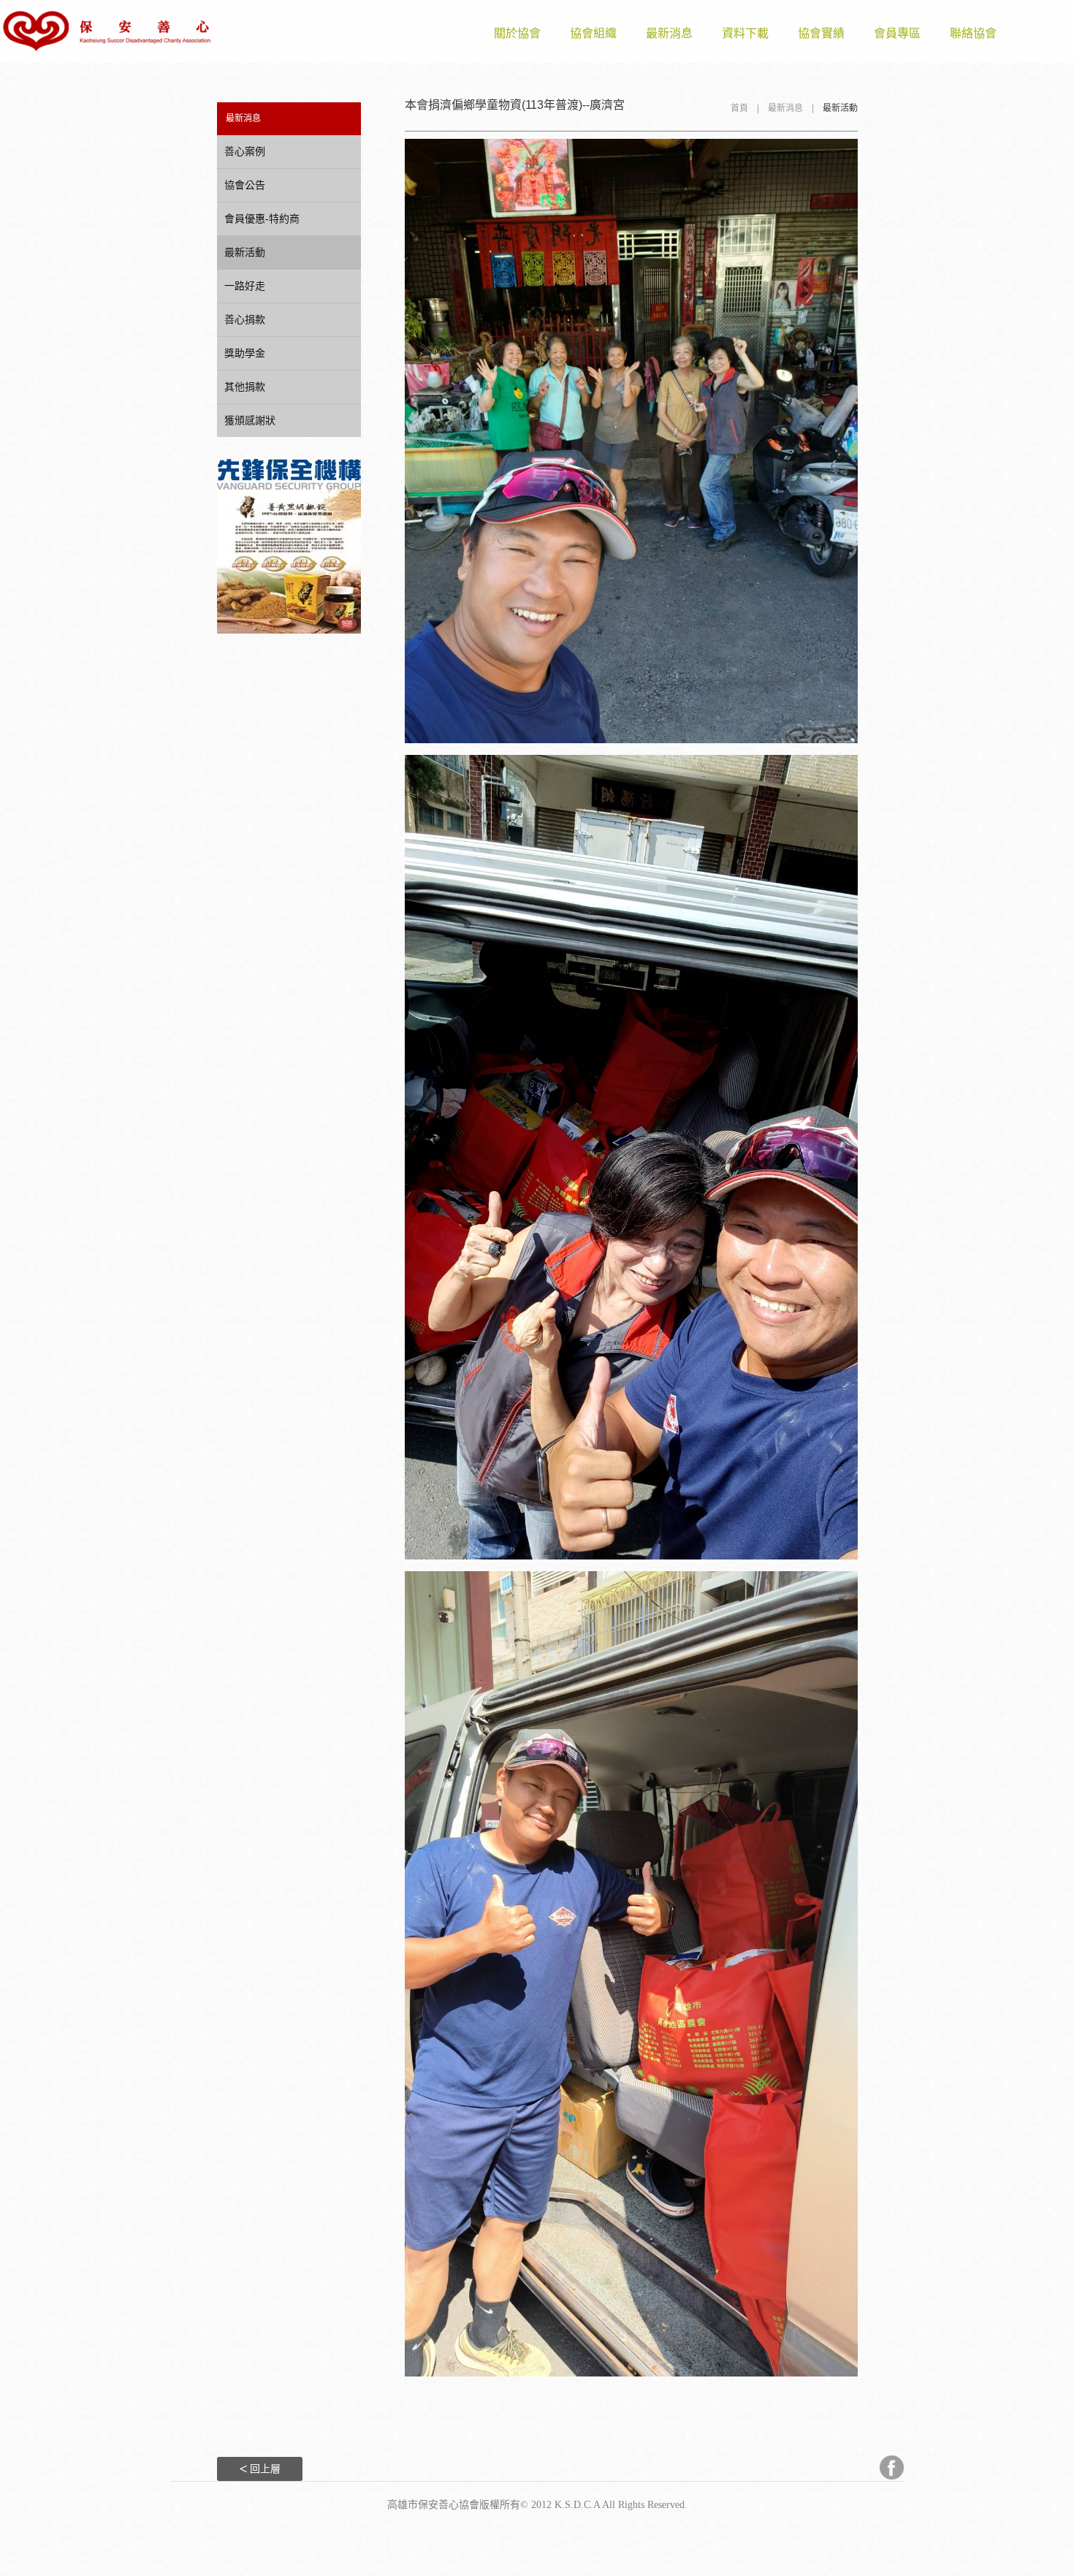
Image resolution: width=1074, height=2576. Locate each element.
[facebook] (887, 2467)
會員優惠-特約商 (262, 219)
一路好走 (245, 286)
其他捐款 (245, 387)
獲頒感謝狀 (250, 420)
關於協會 (517, 33)
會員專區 (897, 33)
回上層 (265, 2469)
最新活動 (245, 252)
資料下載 (745, 33)
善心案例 (245, 151)
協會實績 (821, 33)
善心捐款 (245, 319)
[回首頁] (107, 31)
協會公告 (245, 185)
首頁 (739, 108)
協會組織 (593, 33)
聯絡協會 (973, 33)
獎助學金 (245, 353)
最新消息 (669, 33)
